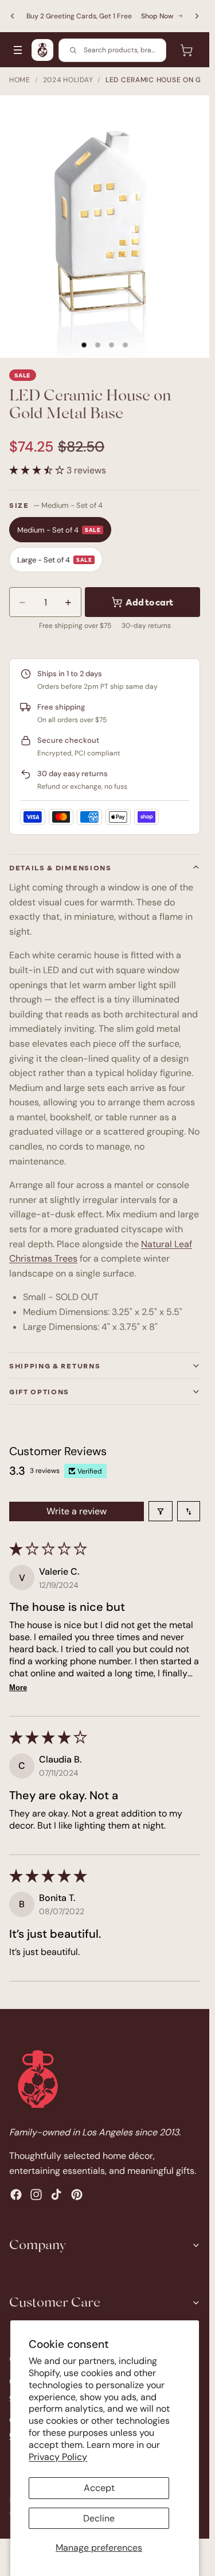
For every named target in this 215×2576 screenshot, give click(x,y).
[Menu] (18, 50)
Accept (99, 2488)
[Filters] (161, 1511)
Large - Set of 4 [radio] (54, 560)
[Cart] (186, 50)
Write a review (77, 1511)
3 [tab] (112, 345)
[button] (38, 470)
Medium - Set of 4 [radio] (59, 530)
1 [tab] (84, 345)
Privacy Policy (58, 2457)
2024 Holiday (68, 80)
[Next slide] (197, 16)
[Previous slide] (13, 16)
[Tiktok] (56, 2194)
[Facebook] (16, 2194)
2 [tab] (98, 345)
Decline (99, 2518)
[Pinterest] (77, 2194)
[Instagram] (36, 2194)
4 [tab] (126, 345)
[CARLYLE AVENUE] (42, 50)
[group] (105, 226)
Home (20, 80)
